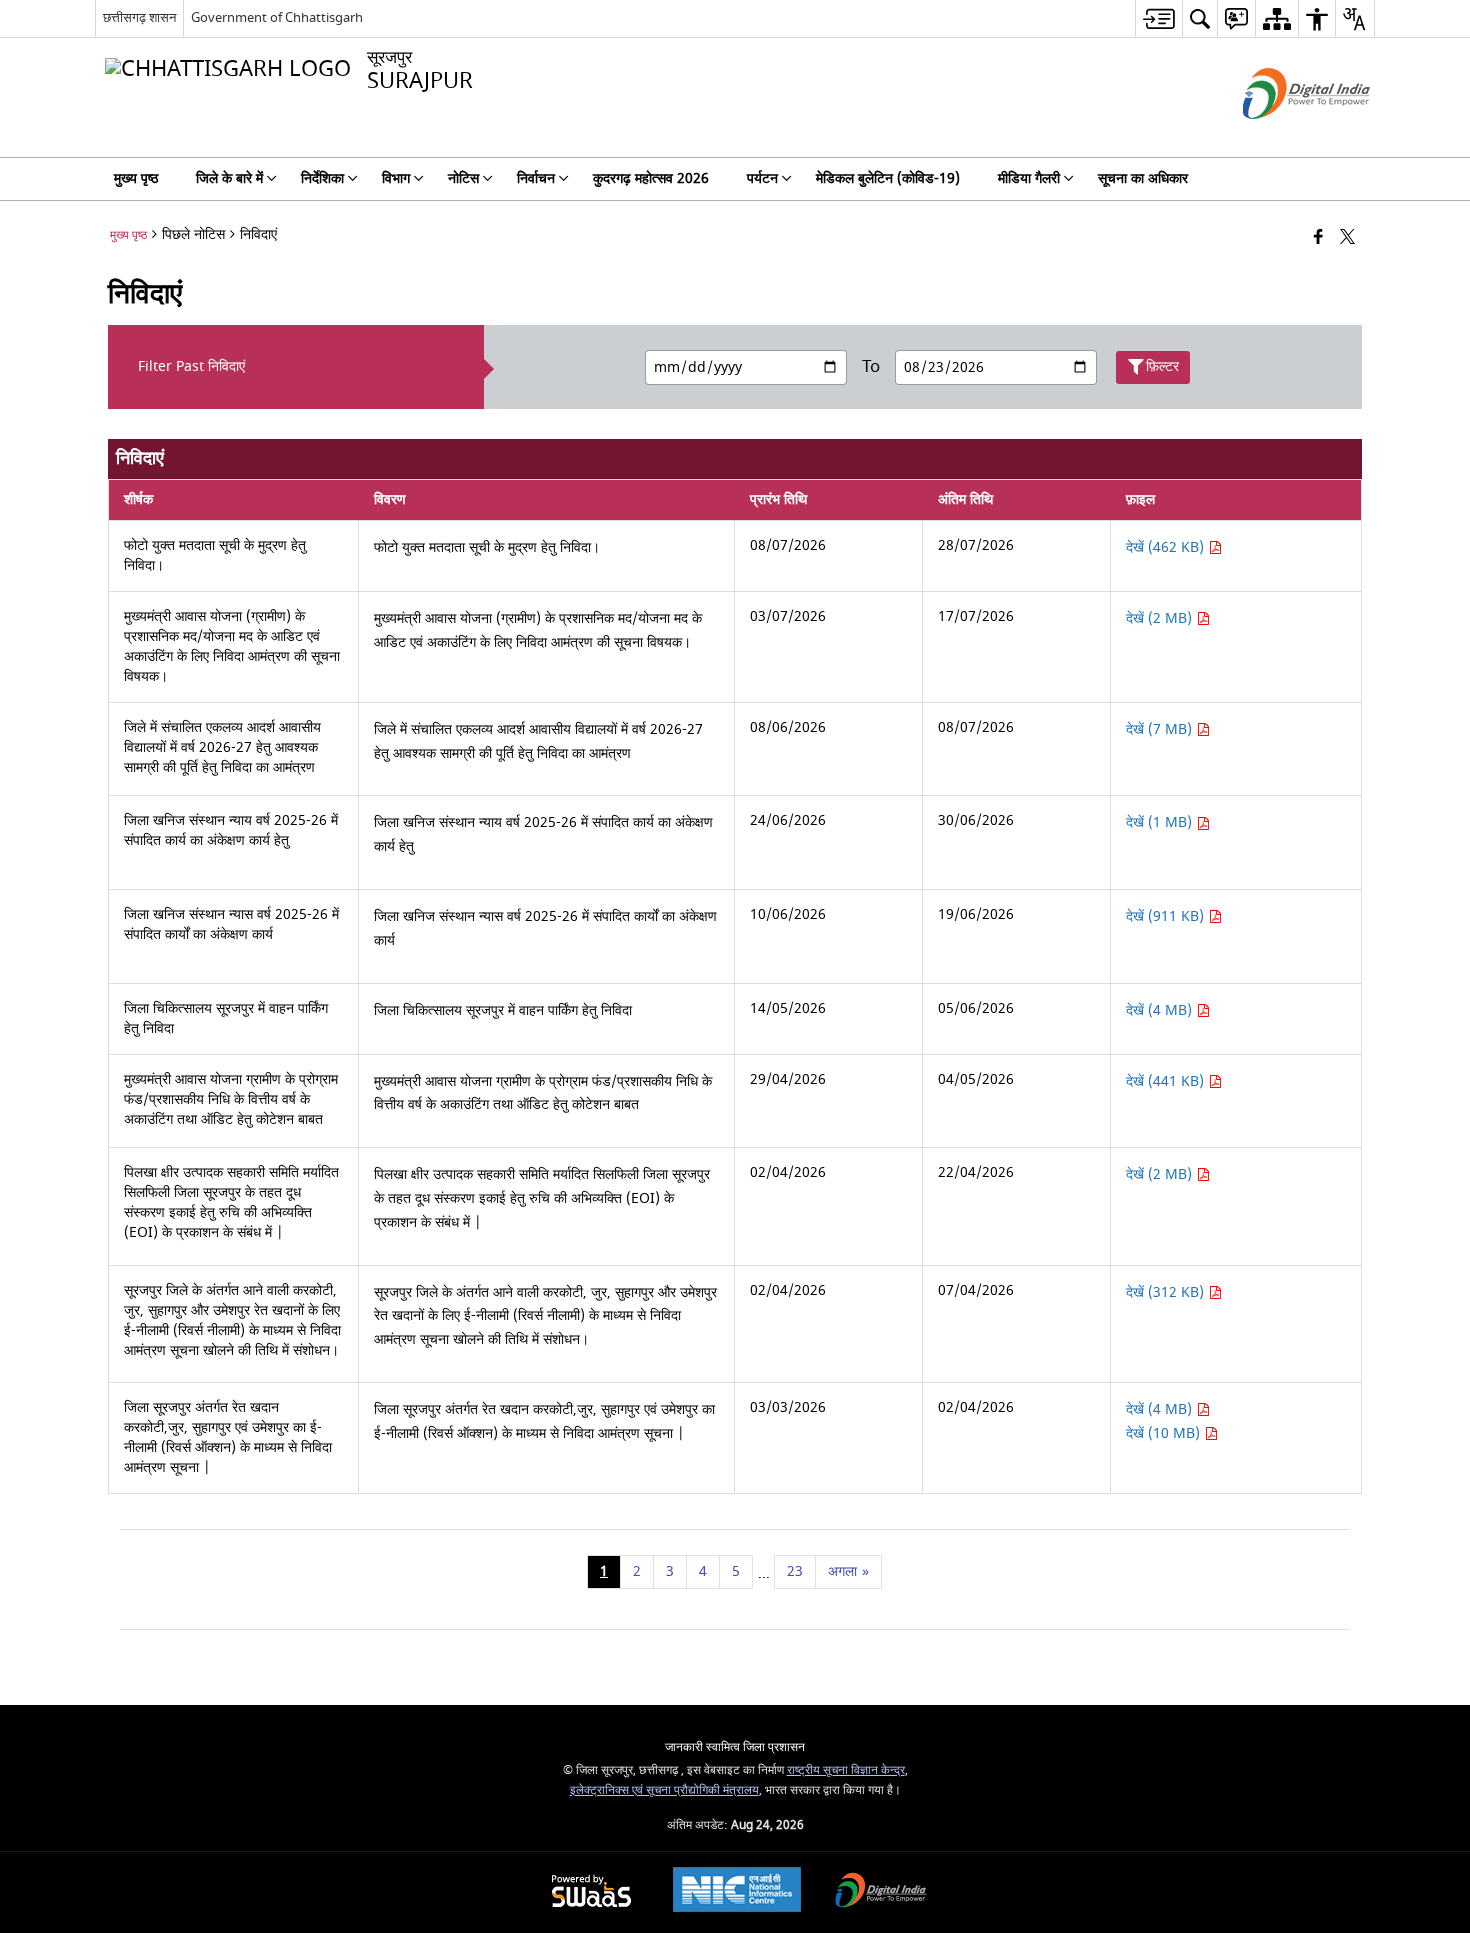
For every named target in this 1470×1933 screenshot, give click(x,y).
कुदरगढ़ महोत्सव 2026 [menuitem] (651, 178)
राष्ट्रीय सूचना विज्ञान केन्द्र (846, 1770)
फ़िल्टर (1162, 366)
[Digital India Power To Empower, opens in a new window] (881, 1892)
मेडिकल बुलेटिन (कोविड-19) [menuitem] (888, 178)
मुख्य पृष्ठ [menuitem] (136, 178)
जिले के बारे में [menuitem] (229, 178)
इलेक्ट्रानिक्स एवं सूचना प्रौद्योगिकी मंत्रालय (664, 1790)
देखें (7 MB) (1161, 729)
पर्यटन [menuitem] (762, 178)
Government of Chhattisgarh (277, 17)
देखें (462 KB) (1167, 547)
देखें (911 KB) (1167, 916)
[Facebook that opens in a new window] (1318, 238)
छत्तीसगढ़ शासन (139, 17)
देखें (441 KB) (1167, 1081)
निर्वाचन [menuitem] (536, 178)
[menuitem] (1158, 18)
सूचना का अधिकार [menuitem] (1143, 178)
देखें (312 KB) (1167, 1292)
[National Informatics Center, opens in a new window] (737, 1892)
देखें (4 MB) (1161, 1010)
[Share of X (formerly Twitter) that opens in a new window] (1347, 238)
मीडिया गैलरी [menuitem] (1029, 178)
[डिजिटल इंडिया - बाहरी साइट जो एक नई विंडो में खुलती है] (1281, 136)
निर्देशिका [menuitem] (322, 178)
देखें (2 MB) (1161, 618)
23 (795, 1571)
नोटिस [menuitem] (463, 178)
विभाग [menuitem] (396, 178)
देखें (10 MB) (1165, 1433)
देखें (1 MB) (1161, 822)
